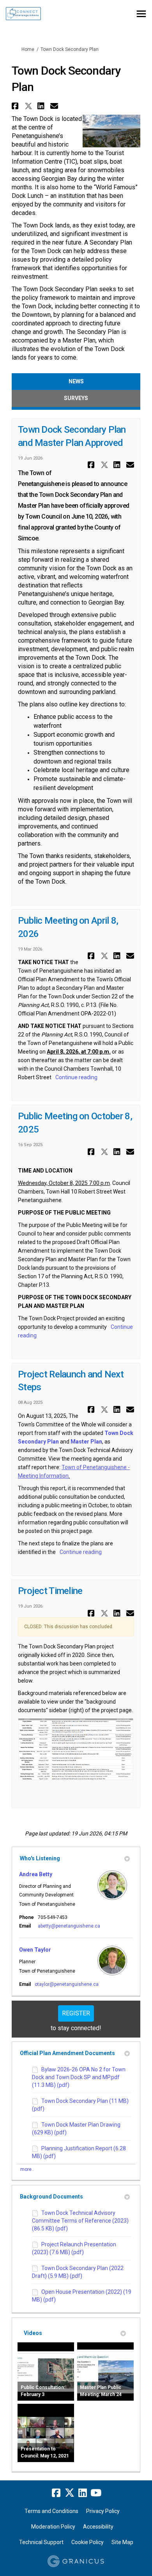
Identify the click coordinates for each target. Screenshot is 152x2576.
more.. (27, 2169)
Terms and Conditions (51, 2511)
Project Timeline (50, 1591)
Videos (33, 2333)
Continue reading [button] (76, 1077)
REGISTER (76, 2013)
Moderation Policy (53, 2527)
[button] (16, 106)
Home (28, 49)
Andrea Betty (36, 1874)
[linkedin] (83, 2493)
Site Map (122, 2542)
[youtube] (96, 2493)
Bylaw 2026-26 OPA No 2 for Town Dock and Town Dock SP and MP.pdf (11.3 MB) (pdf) (79, 2077)
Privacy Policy (103, 2511)
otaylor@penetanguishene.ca (67, 1984)
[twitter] (69, 2493)
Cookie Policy (87, 2542)
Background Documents (51, 2197)
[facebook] (56, 2493)
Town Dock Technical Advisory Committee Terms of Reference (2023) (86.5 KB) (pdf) (80, 2221)
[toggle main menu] (141, 14)
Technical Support (41, 2542)
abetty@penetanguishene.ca (69, 1926)
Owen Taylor (35, 1950)
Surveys (76, 398)
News (76, 381)
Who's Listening (40, 1858)
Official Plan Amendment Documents (67, 2053)
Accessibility (98, 2527)
